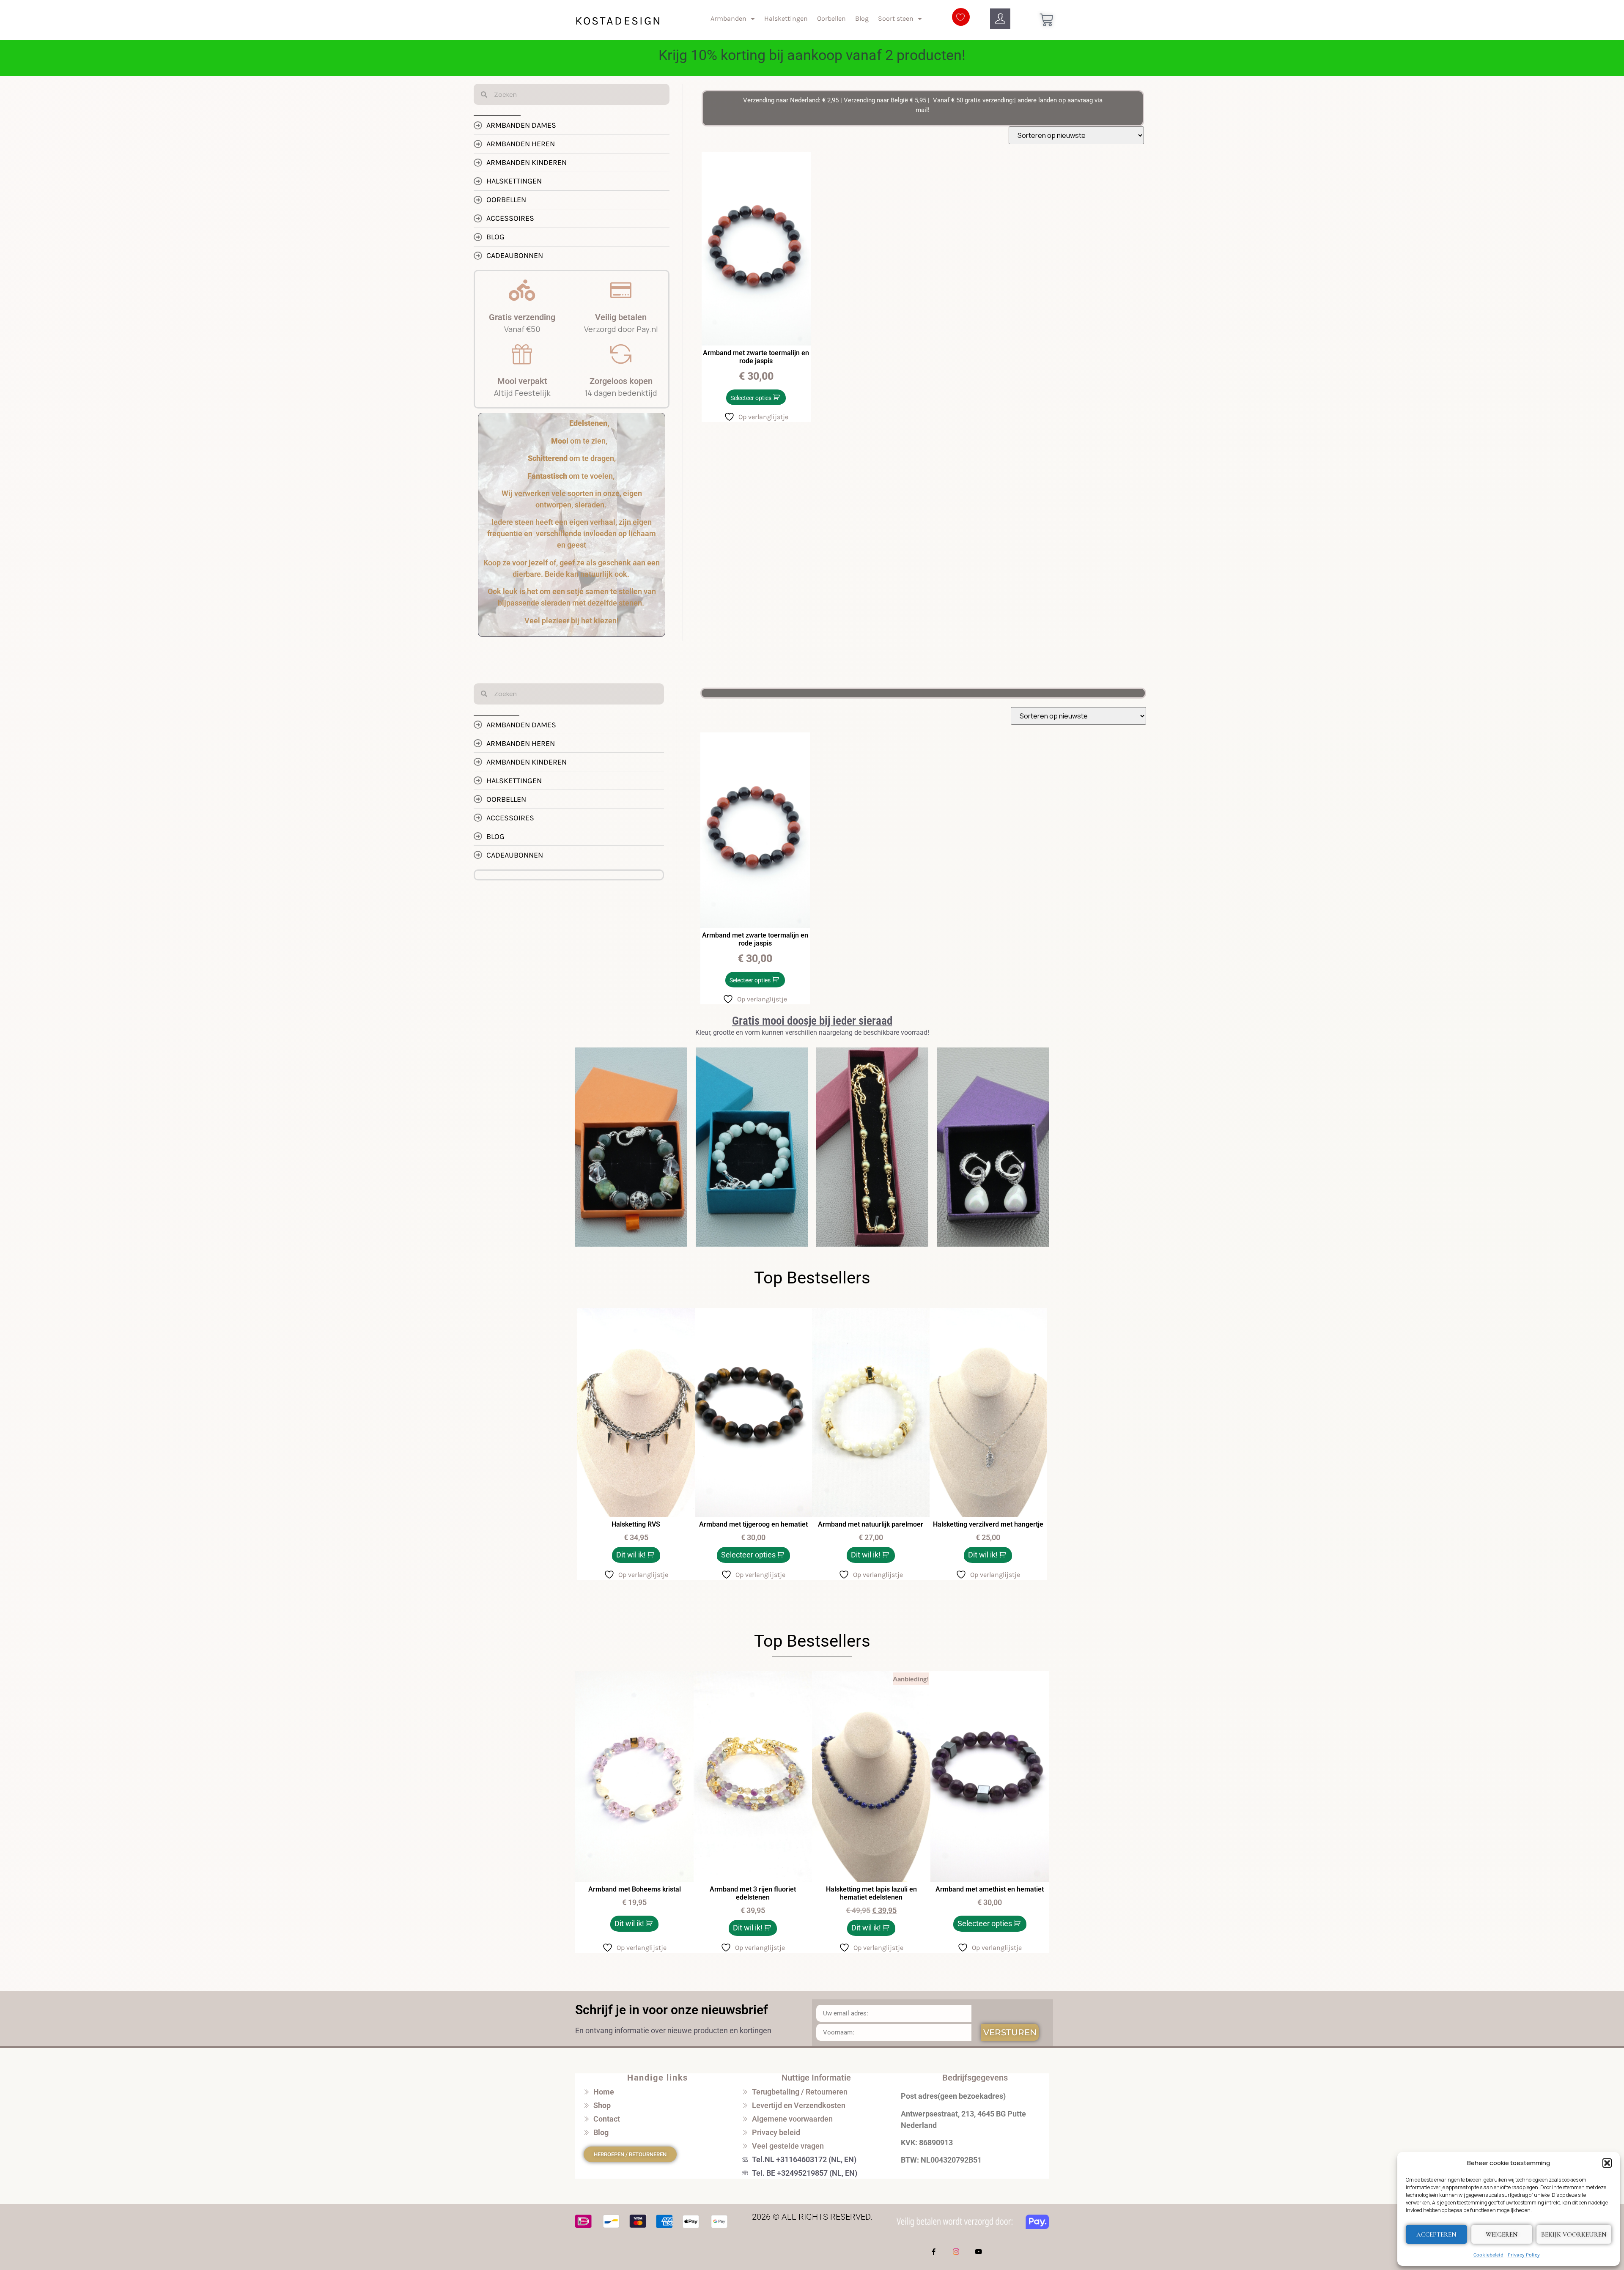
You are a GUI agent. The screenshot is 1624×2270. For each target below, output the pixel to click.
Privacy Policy (1524, 2255)
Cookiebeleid (1488, 2255)
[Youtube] (979, 2252)
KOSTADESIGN (618, 21)
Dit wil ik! (631, 1555)
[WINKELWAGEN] (1046, 20)
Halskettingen (786, 18)
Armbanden (728, 18)
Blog (862, 18)
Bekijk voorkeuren (1574, 2234)
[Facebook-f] (934, 2252)
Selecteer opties (751, 398)
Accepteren (1436, 2234)
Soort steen (896, 18)
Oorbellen (831, 18)
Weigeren (1502, 2234)
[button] (1607, 2163)
